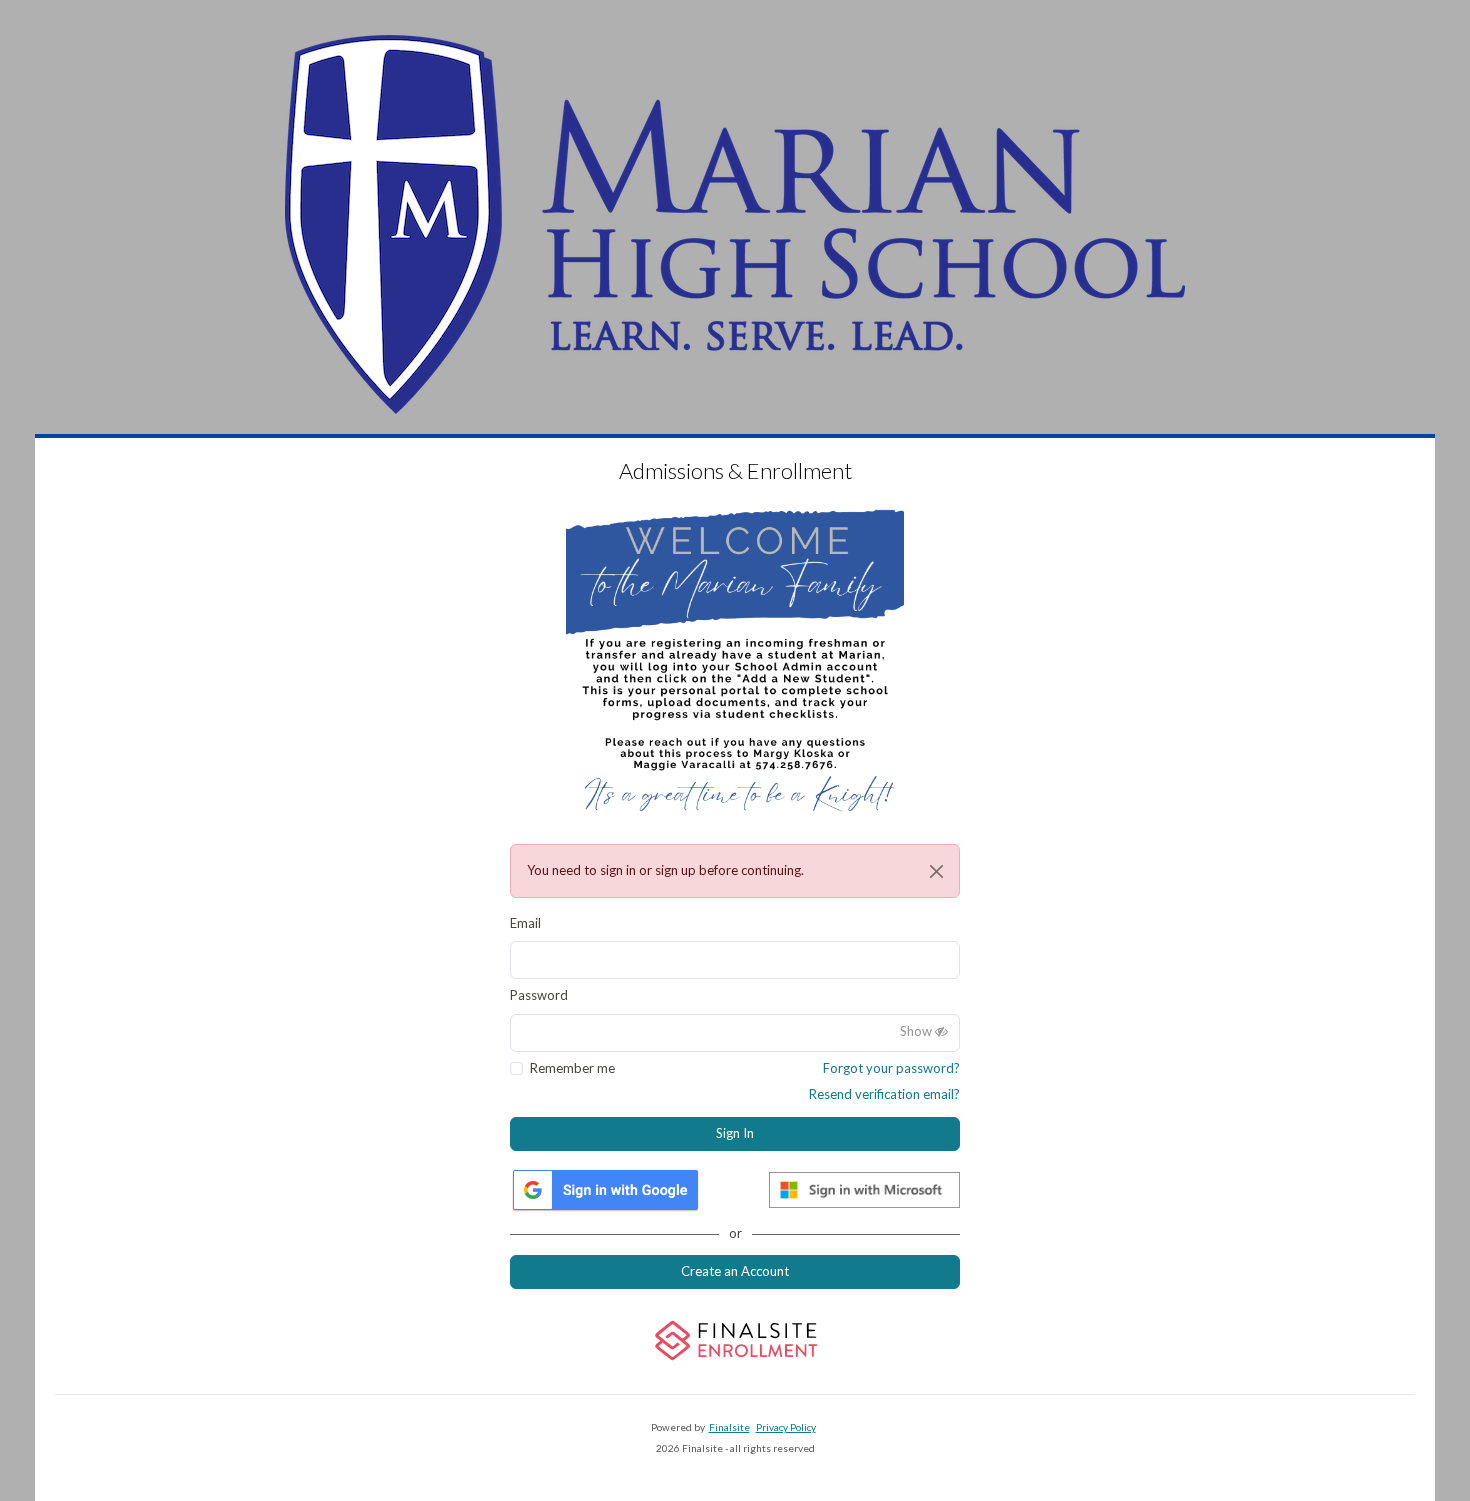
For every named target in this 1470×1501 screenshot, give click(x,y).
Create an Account (735, 1271)
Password (539, 995)
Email (525, 923)
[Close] (936, 871)
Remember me (572, 1068)
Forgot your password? (891, 1068)
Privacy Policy (786, 1427)
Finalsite (729, 1427)
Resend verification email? (884, 1094)
